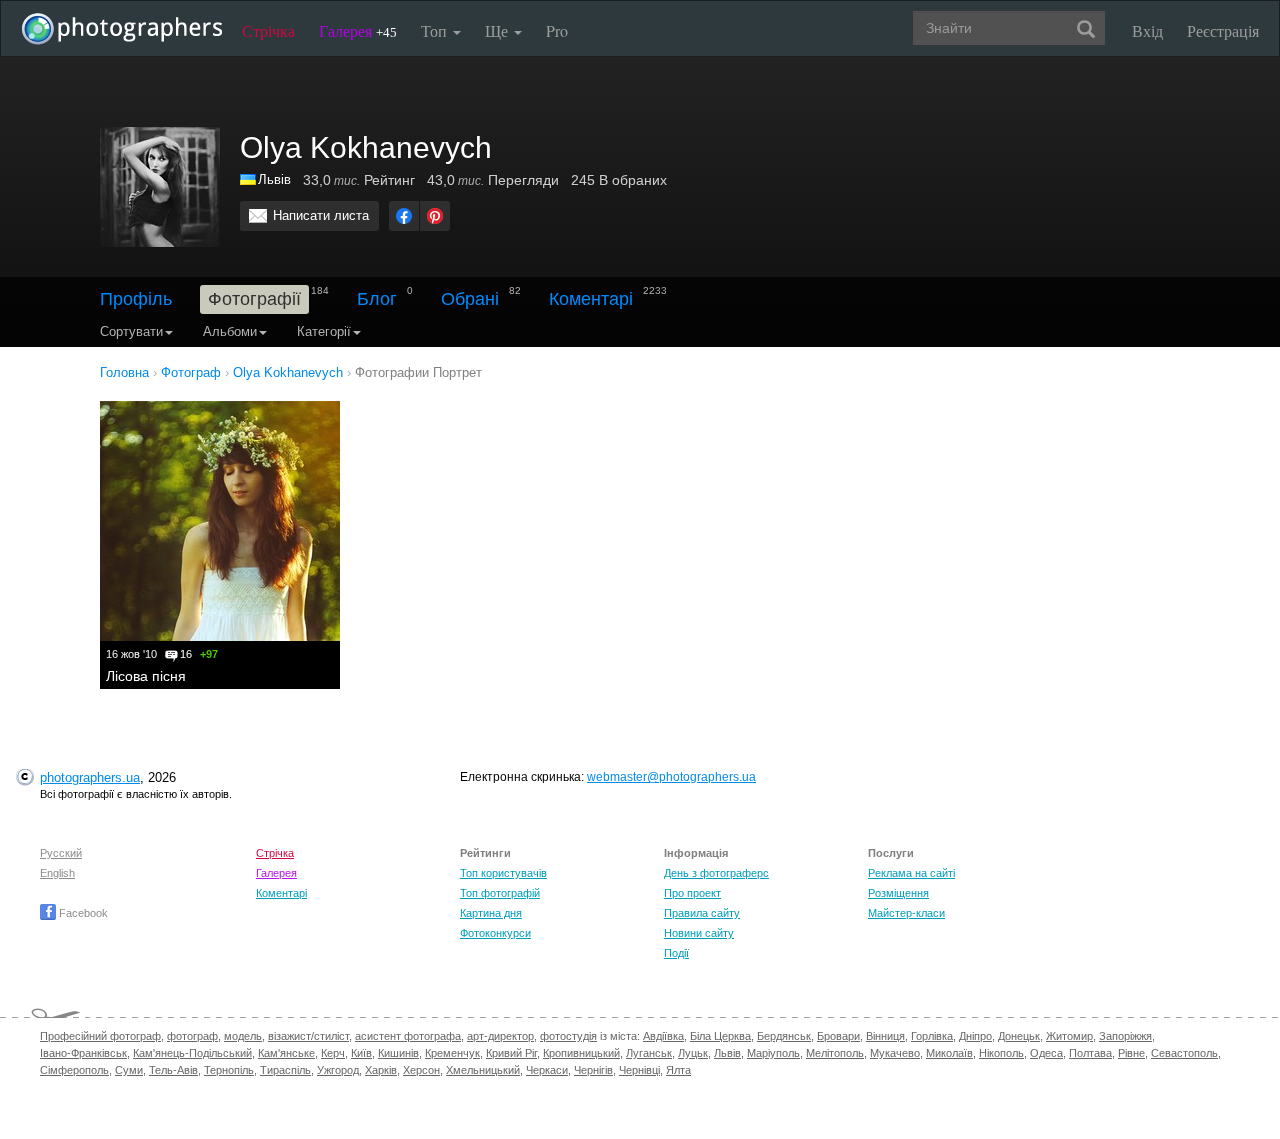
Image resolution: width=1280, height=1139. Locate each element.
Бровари (838, 1036)
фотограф (192, 1036)
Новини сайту (699, 933)
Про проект (692, 893)
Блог (377, 299)
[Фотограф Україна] (249, 179)
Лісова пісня (146, 676)
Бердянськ (784, 1036)
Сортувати (131, 331)
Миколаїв (949, 1053)
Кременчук (452, 1053)
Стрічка (268, 30)
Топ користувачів (503, 873)
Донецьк (1019, 1036)
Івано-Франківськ (83, 1053)
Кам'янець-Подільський (192, 1053)
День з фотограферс (716, 873)
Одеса (1046, 1053)
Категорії (324, 331)
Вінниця (885, 1036)
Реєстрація (1223, 30)
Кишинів (398, 1053)
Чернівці (639, 1070)
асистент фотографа (408, 1036)
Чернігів (593, 1070)
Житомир (1069, 1036)
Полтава (1090, 1053)
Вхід (1147, 30)
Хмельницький (483, 1070)
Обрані (470, 299)
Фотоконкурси (495, 933)
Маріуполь (773, 1053)
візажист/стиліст (308, 1036)
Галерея (358, 30)
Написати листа (321, 215)
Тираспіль (285, 1070)
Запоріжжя (1125, 1036)
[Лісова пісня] (220, 521)
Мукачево (895, 1053)
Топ (436, 30)
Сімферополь (74, 1070)
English (57, 873)
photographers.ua (90, 777)
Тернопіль (229, 1070)
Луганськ (649, 1053)
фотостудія (568, 1036)
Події (676, 953)
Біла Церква (720, 1036)
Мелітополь (835, 1053)
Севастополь (1184, 1053)
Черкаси (547, 1070)
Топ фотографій (500, 893)
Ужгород (338, 1070)
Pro (557, 30)
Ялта (678, 1070)
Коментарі (591, 299)
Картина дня (491, 913)
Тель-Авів (173, 1070)
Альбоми (230, 331)
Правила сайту (702, 913)
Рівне (1131, 1053)
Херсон (421, 1070)
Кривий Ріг (511, 1053)
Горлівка (932, 1036)
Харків (381, 1070)
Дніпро (975, 1036)
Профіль (136, 299)
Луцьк (693, 1053)
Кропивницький (581, 1053)
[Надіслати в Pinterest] (435, 216)
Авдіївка (663, 1036)
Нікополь (1001, 1053)
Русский (61, 853)
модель (243, 1036)
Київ (361, 1053)
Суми (129, 1070)
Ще (498, 30)
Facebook (82, 913)
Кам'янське (286, 1053)
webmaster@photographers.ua (671, 777)
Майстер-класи (906, 913)
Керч (333, 1053)
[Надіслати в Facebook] (404, 216)
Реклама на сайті (911, 873)
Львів (274, 179)
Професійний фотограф (100, 1036)
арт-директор (500, 1036)
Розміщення (898, 893)
